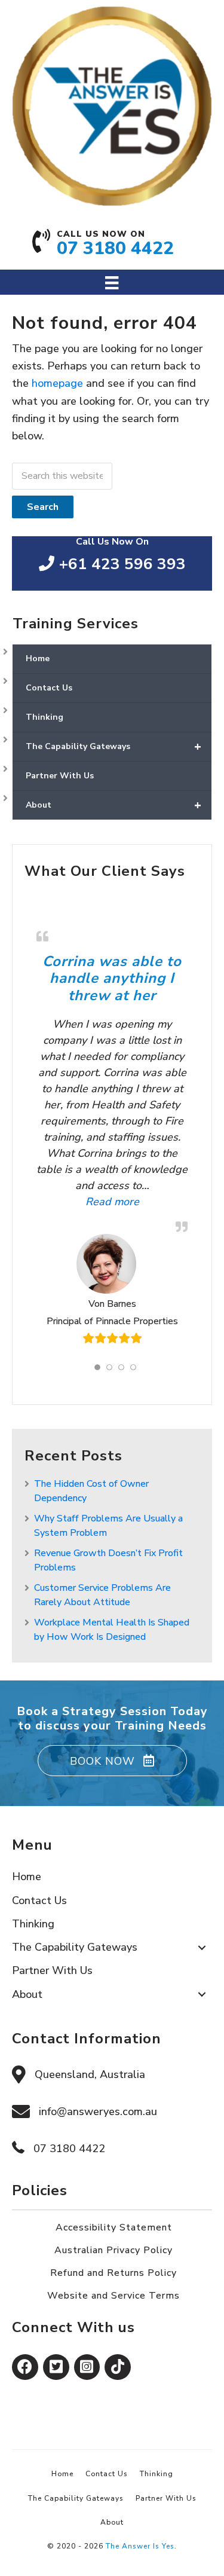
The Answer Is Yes (140, 2546)
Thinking (45, 717)
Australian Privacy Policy (113, 2250)
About (113, 805)
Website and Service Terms (113, 2296)
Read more (88, 1201)
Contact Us (49, 688)
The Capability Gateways (113, 746)
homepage (57, 383)
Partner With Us (60, 776)
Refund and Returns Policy (113, 2273)
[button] (112, 1761)
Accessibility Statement (114, 2227)
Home (38, 658)
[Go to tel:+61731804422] (112, 247)
